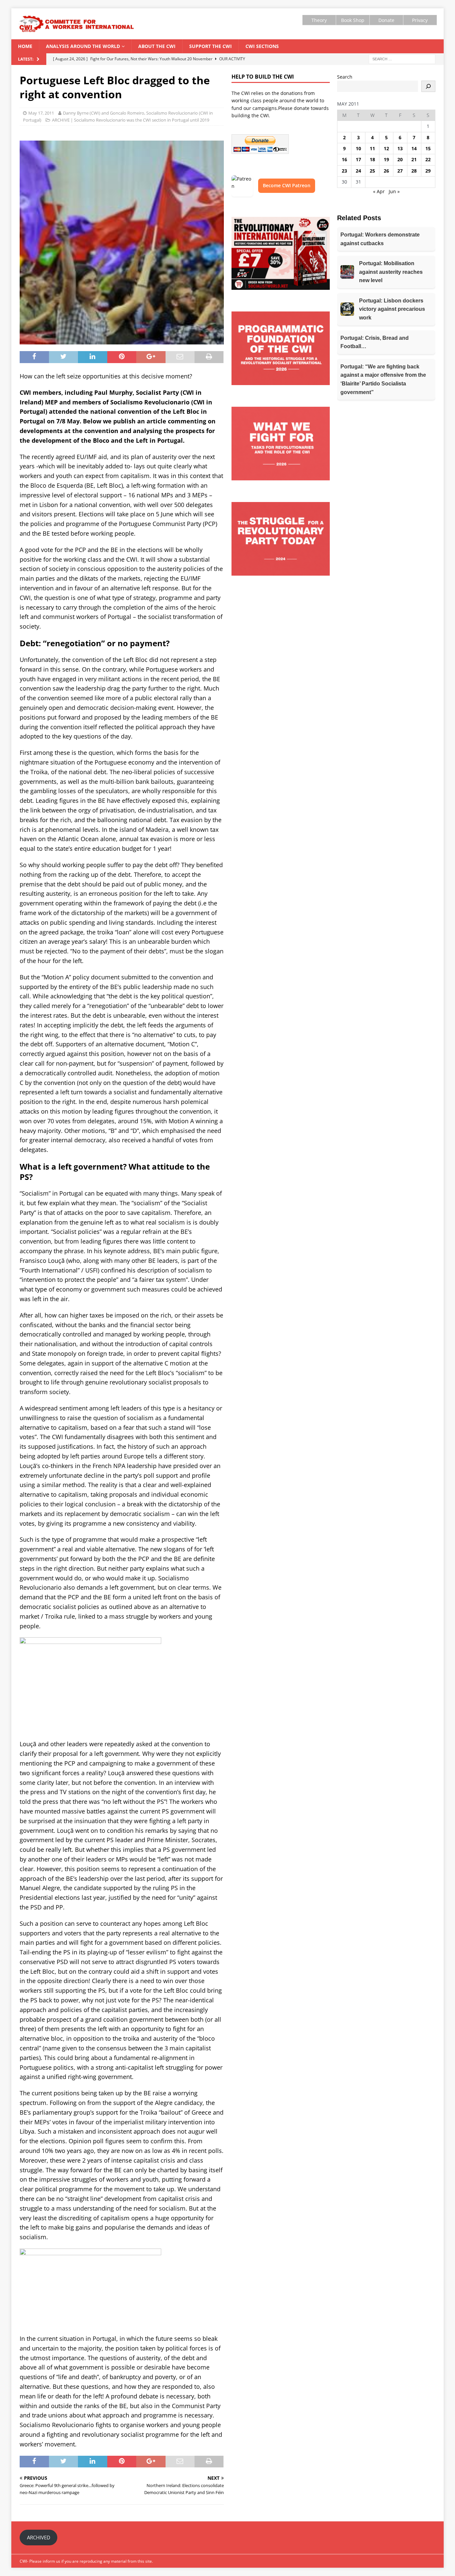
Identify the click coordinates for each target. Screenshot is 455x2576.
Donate (386, 20)
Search (345, 77)
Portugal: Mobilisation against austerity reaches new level (391, 272)
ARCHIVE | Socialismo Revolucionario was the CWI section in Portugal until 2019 (131, 120)
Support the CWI (211, 46)
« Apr (379, 191)
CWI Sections (262, 46)
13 (400, 148)
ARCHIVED (39, 2537)
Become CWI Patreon (287, 185)
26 (386, 171)
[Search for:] (402, 58)
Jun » (394, 191)
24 (358, 171)
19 (386, 159)
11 (372, 148)
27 (400, 171)
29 (428, 171)
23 (344, 171)
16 (344, 159)
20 (400, 159)
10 (358, 148)
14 (414, 148)
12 (386, 148)
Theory (319, 20)
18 (372, 159)
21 (414, 159)
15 (428, 148)
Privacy (420, 20)
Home (25, 46)
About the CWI (157, 46)
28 (414, 171)
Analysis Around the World (83, 46)
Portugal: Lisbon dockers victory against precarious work (392, 309)
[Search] (428, 86)
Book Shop (353, 20)
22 (428, 159)
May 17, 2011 (41, 113)
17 (358, 159)
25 (372, 171)
